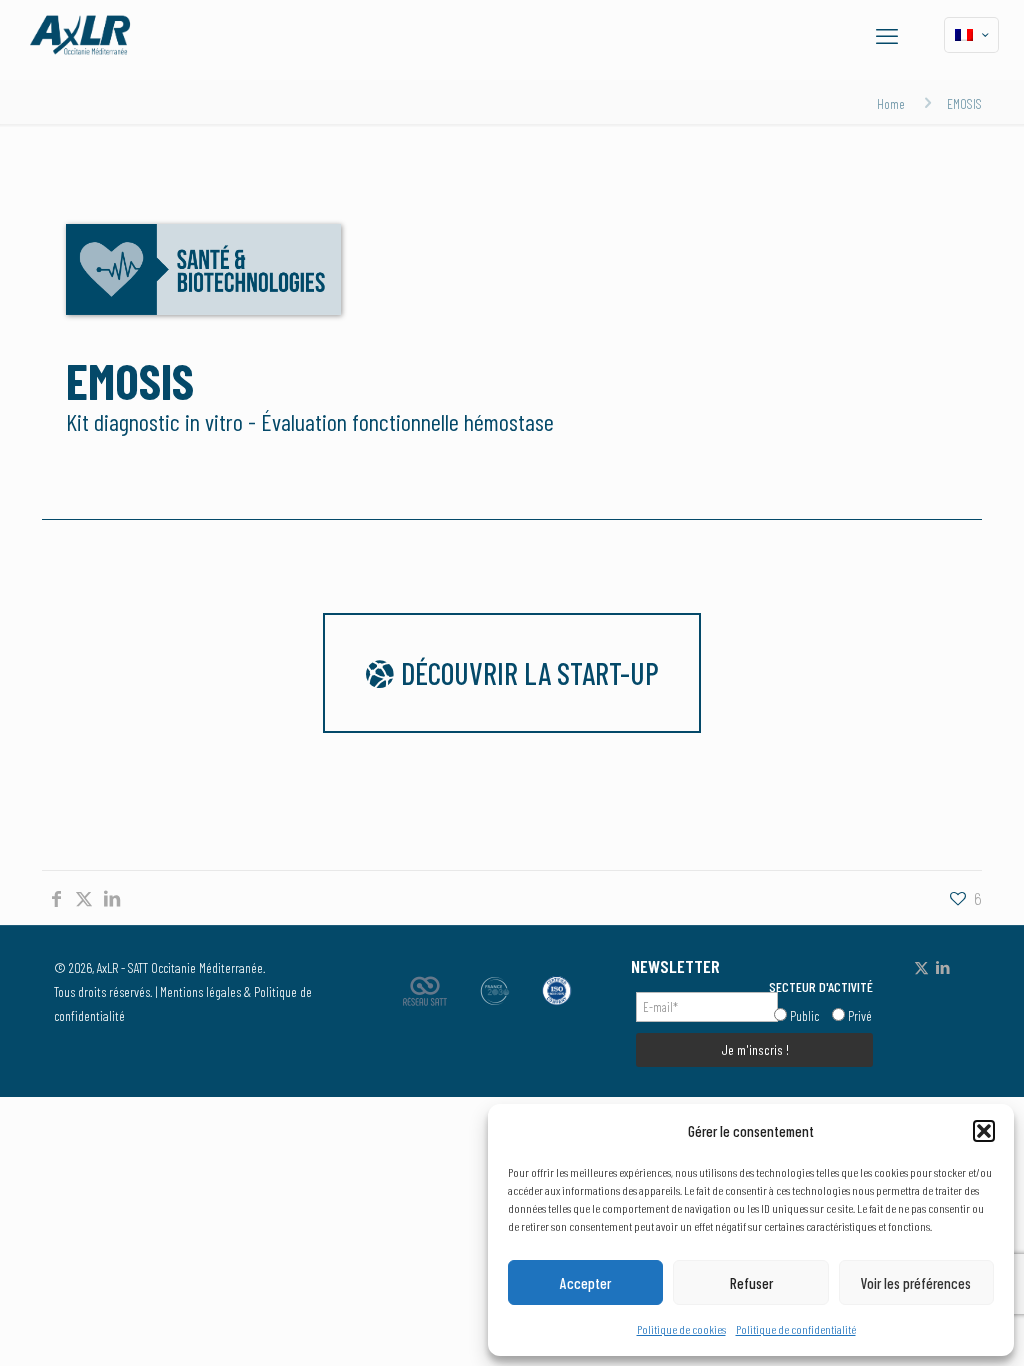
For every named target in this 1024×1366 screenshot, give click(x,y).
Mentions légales (200, 991)
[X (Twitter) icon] (921, 967)
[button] (984, 1131)
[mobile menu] (887, 35)
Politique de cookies (681, 1329)
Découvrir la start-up (527, 673)
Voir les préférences (916, 1283)
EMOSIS (964, 103)
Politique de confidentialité (796, 1329)
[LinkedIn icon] (942, 967)
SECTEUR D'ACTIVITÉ (821, 986)
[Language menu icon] (971, 35)
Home (891, 103)
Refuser (751, 1283)
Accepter (585, 1283)
